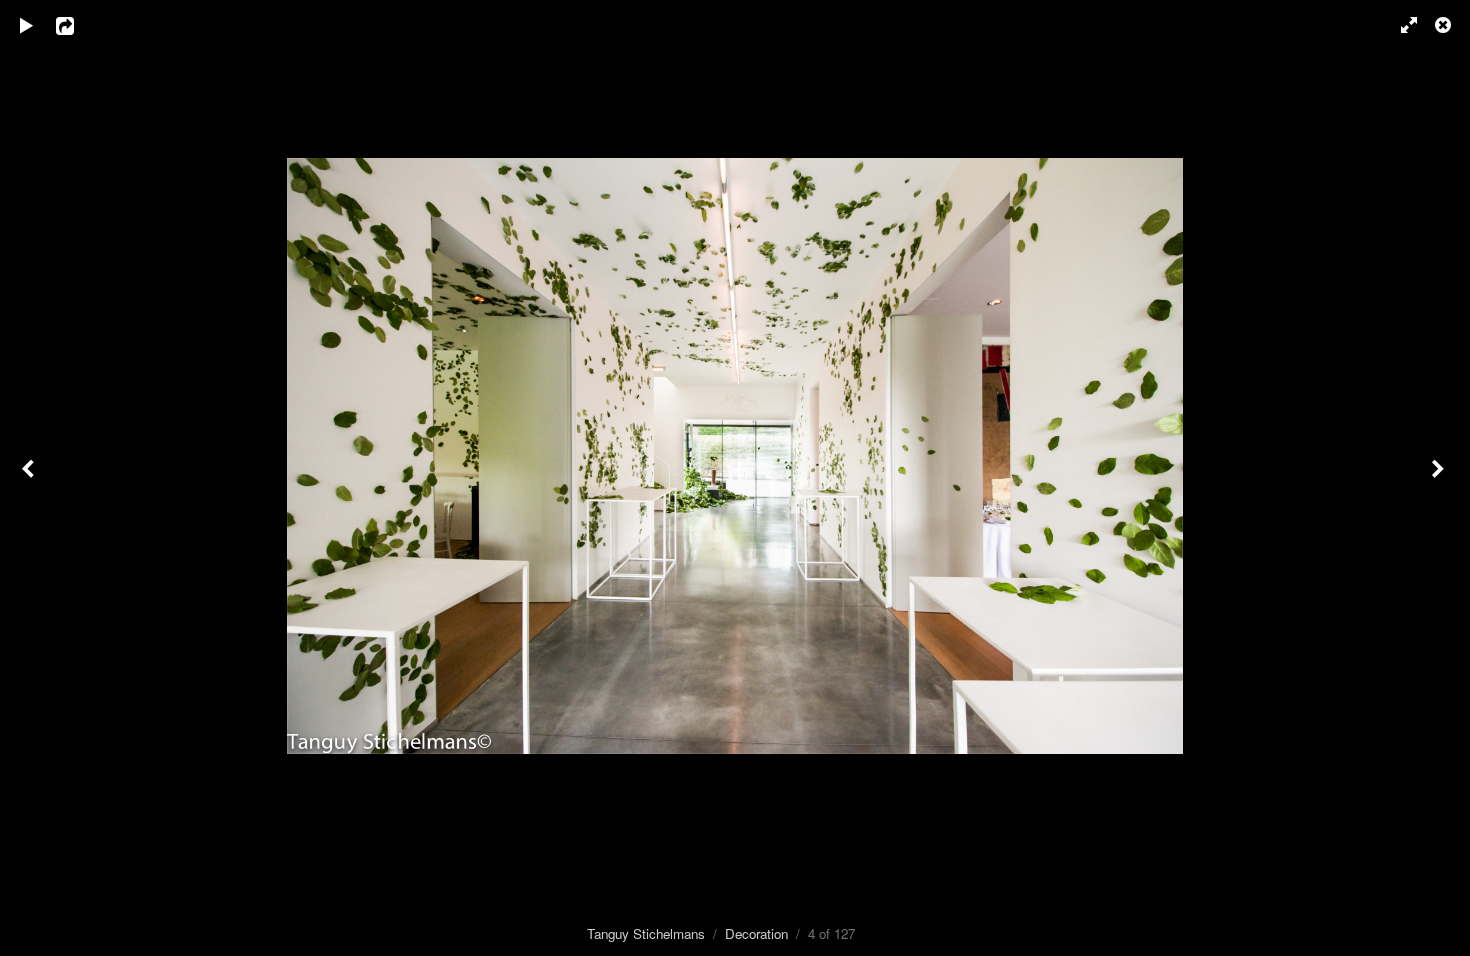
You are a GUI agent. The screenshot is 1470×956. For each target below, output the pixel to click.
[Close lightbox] (1445, 25)
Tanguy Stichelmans (646, 933)
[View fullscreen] (1400, 25)
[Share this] (79, 25)
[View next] (1440, 478)
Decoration (756, 933)
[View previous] (30, 478)
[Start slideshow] (27, 25)
